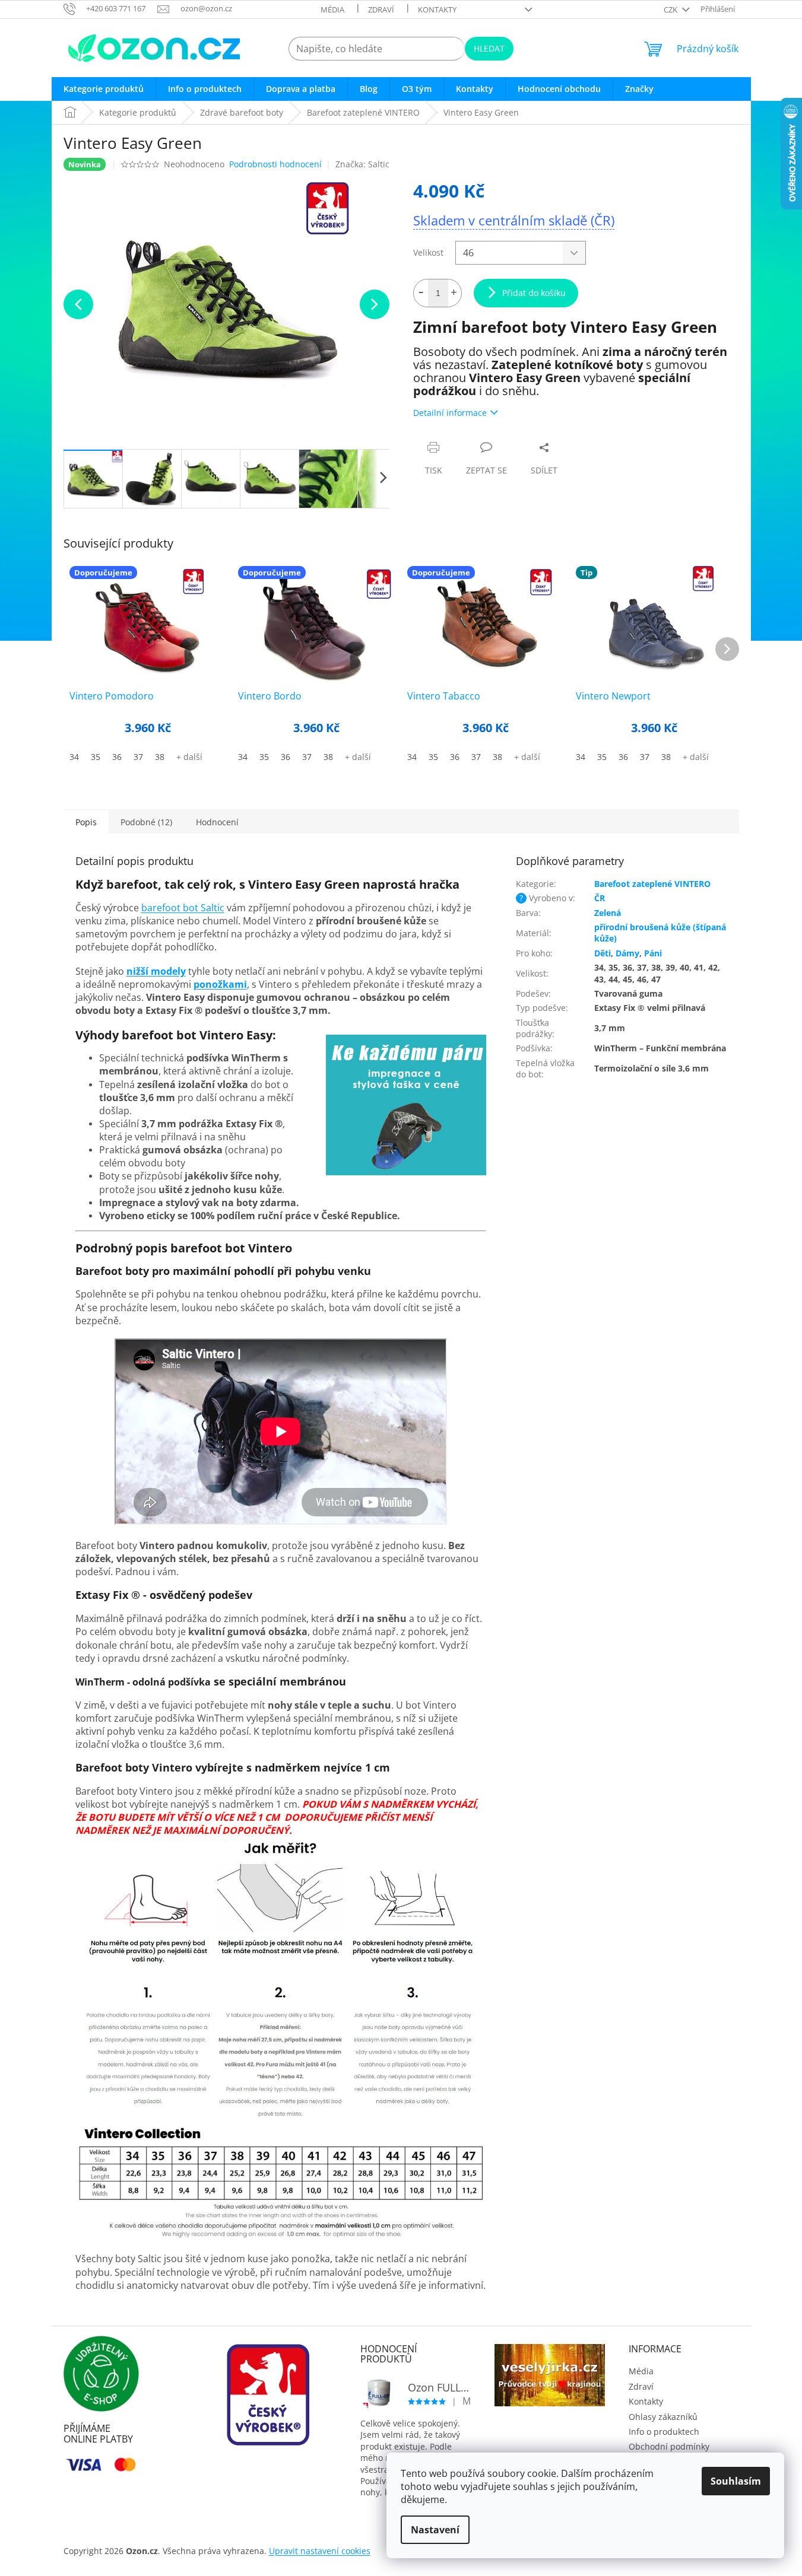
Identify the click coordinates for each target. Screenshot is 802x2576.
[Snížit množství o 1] (421, 293)
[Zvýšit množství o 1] (454, 293)
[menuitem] (104, 89)
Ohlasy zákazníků (663, 2417)
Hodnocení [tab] (217, 822)
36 (117, 757)
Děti (603, 953)
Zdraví (381, 9)
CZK (671, 9)
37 (138, 757)
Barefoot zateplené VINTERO (652, 884)
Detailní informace (450, 413)
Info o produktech (664, 2432)
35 (96, 757)
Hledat (489, 48)
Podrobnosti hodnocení (275, 164)
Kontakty (437, 9)
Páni (653, 953)
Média (332, 9)
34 (74, 757)
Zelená (608, 913)
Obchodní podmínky (669, 2446)
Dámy (627, 953)
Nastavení (435, 2530)
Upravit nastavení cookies (320, 2551)
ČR (600, 898)
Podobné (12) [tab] (146, 822)
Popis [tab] (86, 822)
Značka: (362, 164)
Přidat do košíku (534, 293)
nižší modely (156, 971)
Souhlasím (736, 2481)
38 (160, 757)
